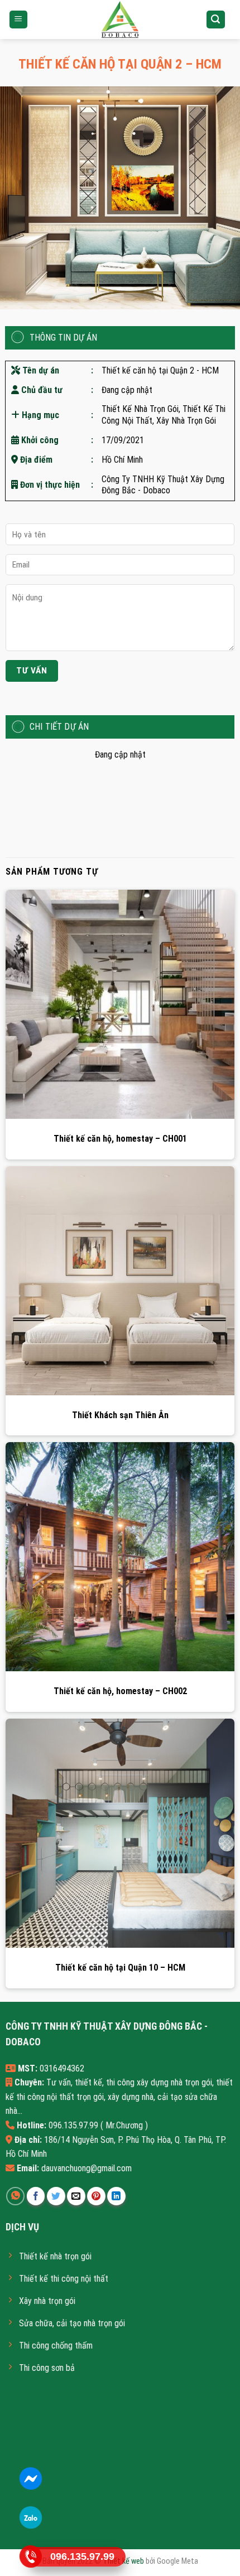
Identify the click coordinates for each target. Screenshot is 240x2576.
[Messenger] (30, 2479)
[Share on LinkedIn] (116, 2196)
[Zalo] (30, 2518)
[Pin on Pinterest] (96, 2196)
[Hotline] (30, 2557)
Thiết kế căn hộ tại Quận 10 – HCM (120, 1968)
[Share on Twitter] (56, 2196)
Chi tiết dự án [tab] (59, 727)
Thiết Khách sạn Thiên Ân (120, 1415)
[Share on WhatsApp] (15, 2196)
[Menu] (19, 20)
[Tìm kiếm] (216, 20)
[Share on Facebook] (36, 2196)
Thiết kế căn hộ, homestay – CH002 (120, 1691)
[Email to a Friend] (76, 2196)
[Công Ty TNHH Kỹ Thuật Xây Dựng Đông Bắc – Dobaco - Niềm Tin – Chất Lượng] (120, 20)
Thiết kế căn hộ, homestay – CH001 (120, 1139)
